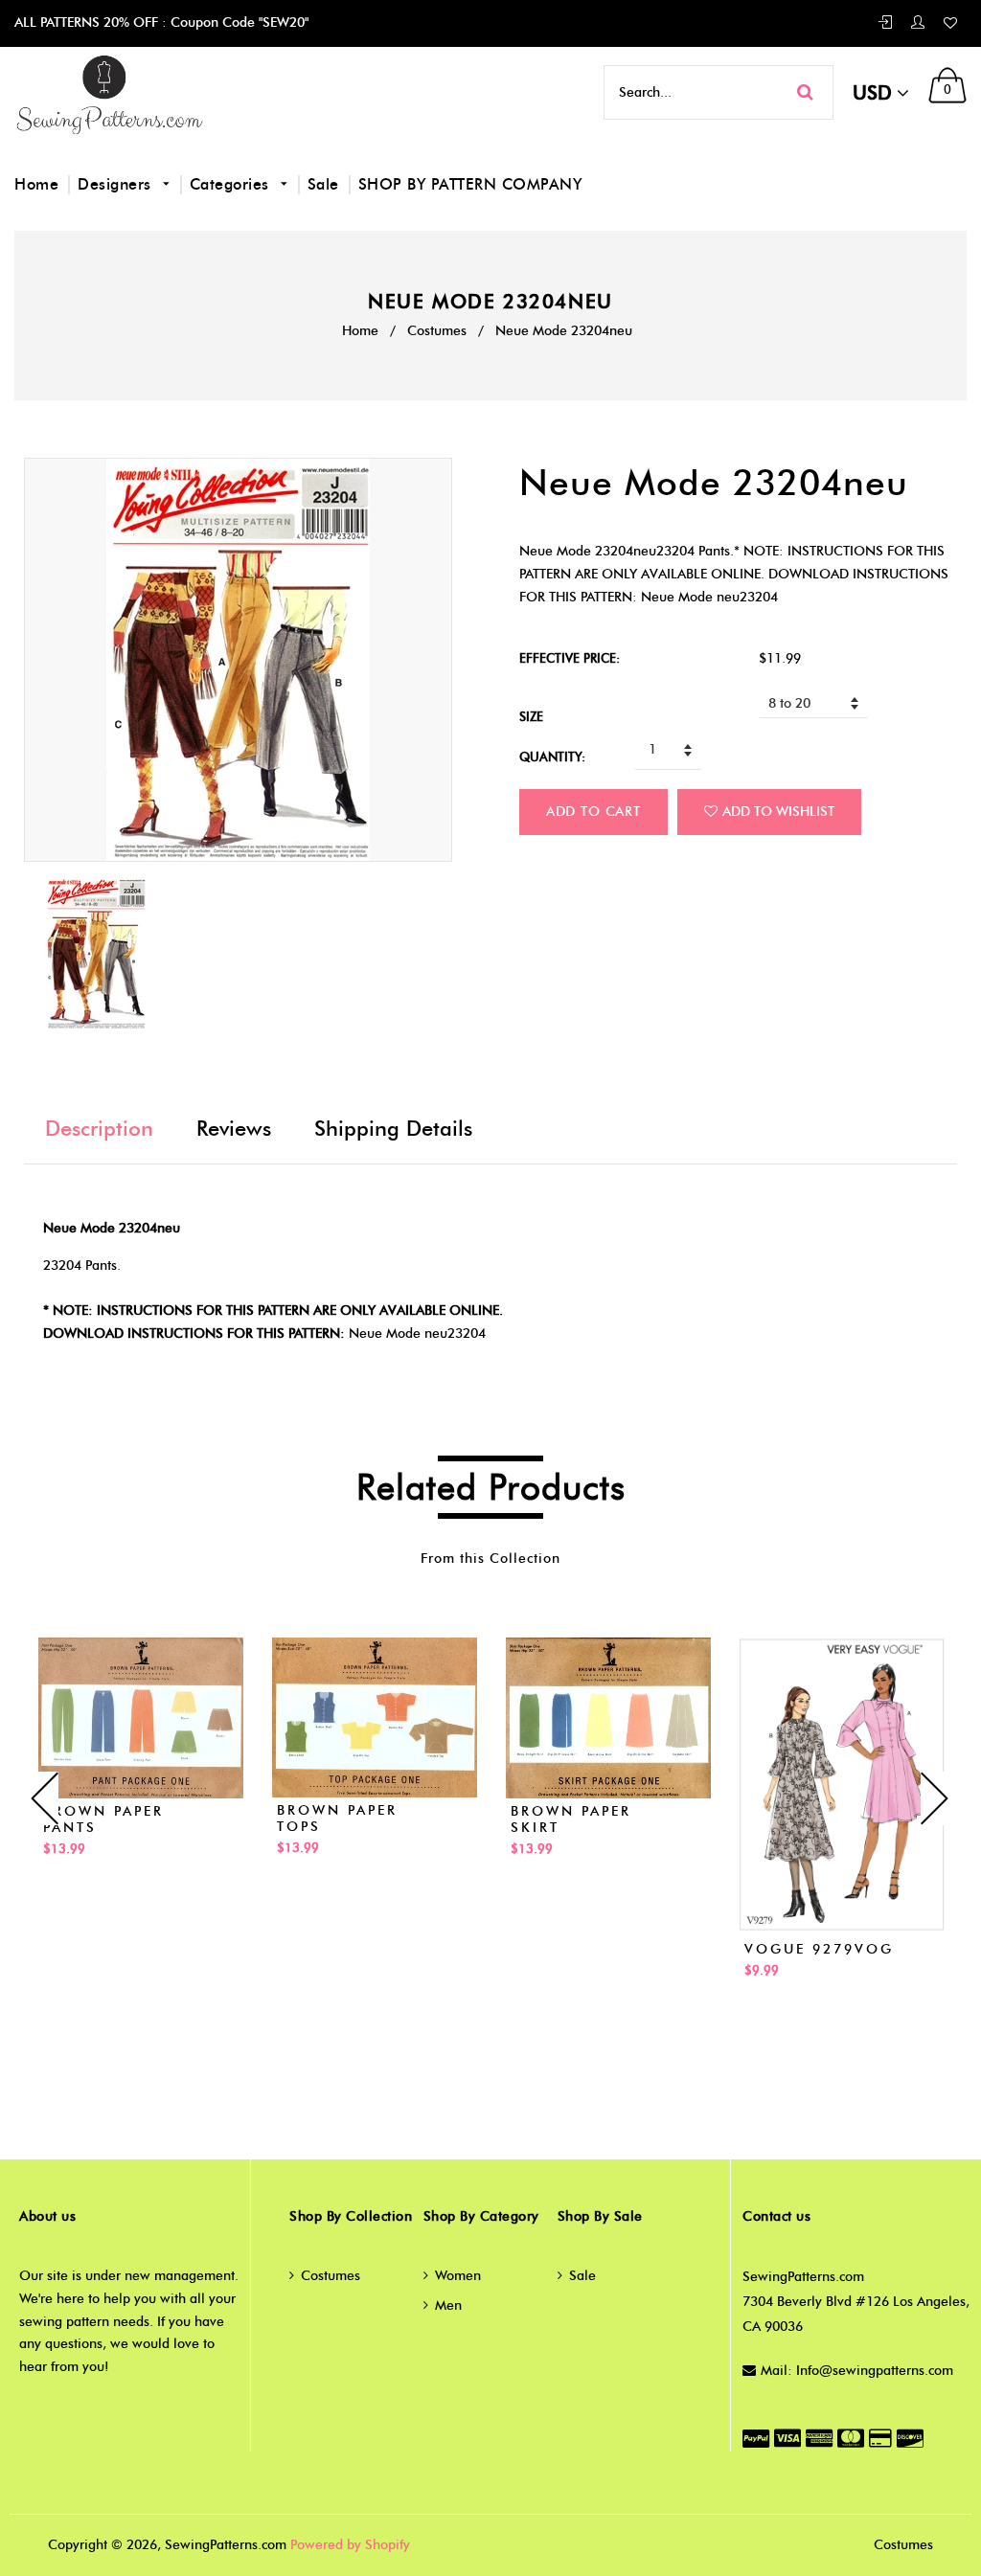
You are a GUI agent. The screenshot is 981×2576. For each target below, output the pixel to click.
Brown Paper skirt (571, 1819)
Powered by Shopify (350, 2545)
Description (99, 1129)
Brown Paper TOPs (337, 1819)
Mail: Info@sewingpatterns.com (857, 2371)
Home (36, 184)
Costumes (437, 331)
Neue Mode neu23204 (417, 1333)
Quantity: (552, 757)
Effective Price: (570, 658)
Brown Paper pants (103, 1819)
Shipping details (393, 1129)
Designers (117, 184)
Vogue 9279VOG (819, 1949)
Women (458, 2276)
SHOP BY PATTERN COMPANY (470, 184)
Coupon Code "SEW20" (238, 23)
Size (531, 716)
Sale (323, 184)
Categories (232, 184)
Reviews (234, 1129)
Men (448, 2305)
